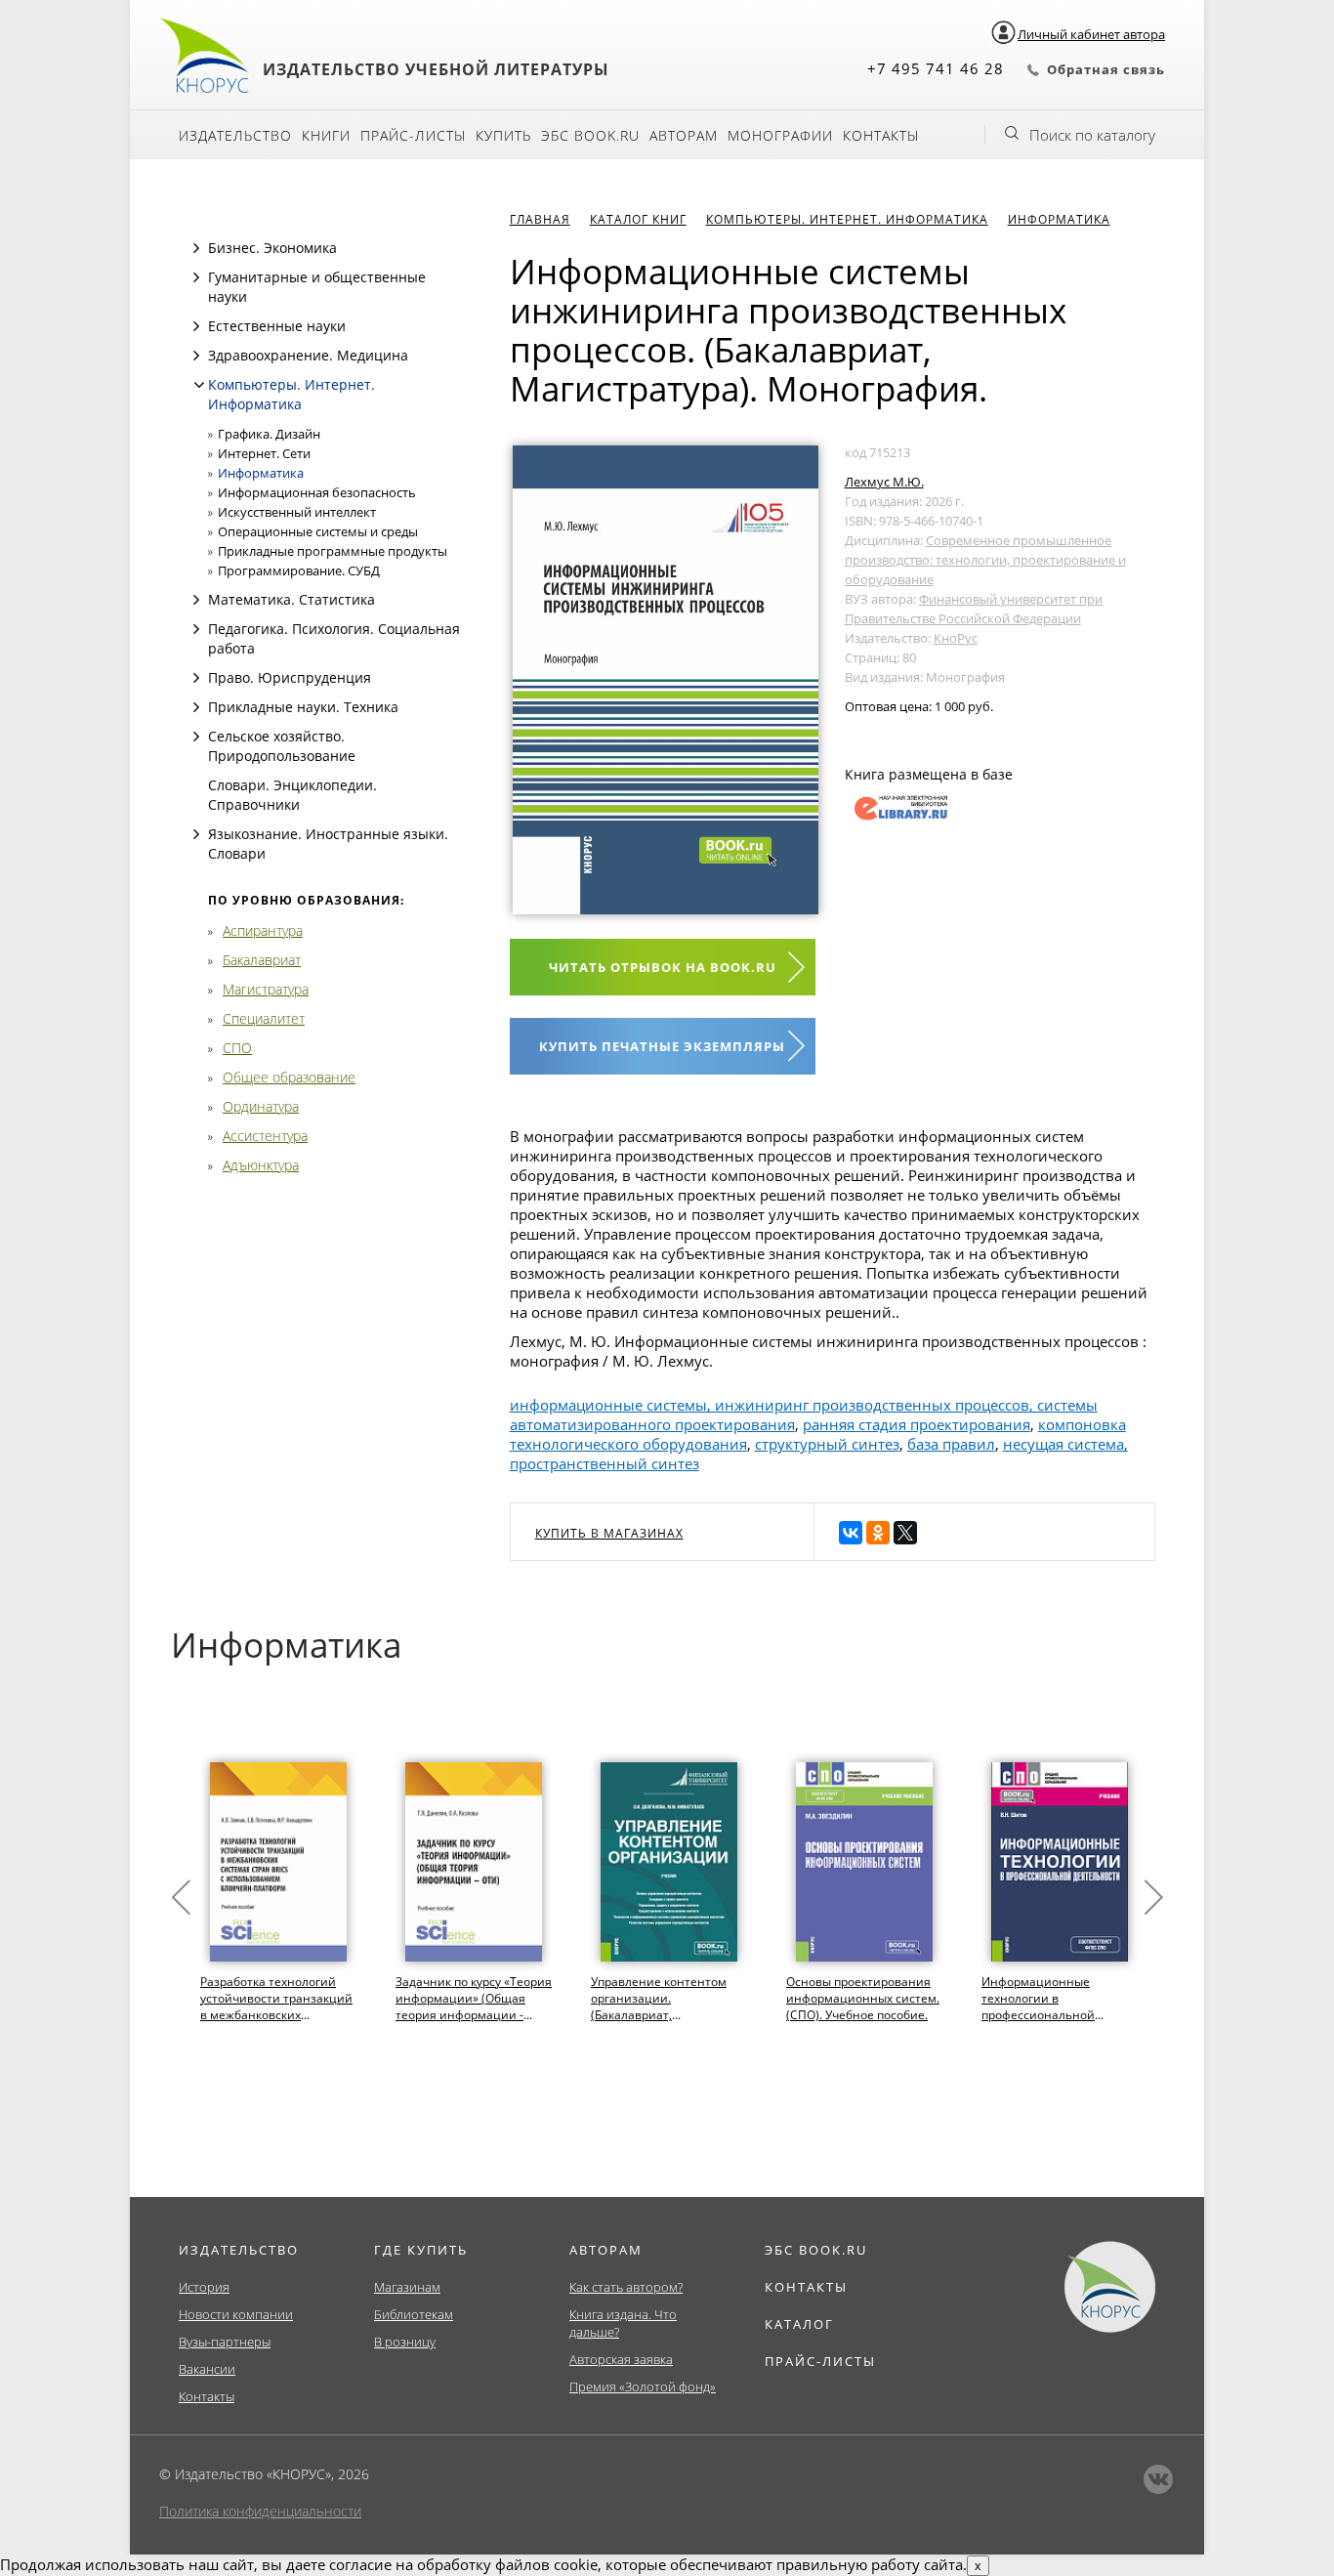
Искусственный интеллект (297, 512)
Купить (503, 135)
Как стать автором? (626, 2287)
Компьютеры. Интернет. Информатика (292, 394)
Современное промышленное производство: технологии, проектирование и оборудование (985, 560)
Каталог (799, 2324)
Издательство (235, 135)
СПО (237, 1048)
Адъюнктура (261, 1165)
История (204, 2287)
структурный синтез (827, 1444)
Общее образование (289, 1077)
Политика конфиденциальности (260, 2511)
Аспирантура (263, 930)
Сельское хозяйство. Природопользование (282, 746)
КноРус (956, 638)
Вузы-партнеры (225, 2342)
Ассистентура (265, 1136)
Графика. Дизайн (269, 434)
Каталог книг (638, 219)
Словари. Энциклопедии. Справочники (292, 795)
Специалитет (264, 1018)
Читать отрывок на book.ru (663, 967)
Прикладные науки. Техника (303, 707)
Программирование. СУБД (299, 570)
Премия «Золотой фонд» (643, 2386)
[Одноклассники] (878, 1533)
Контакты (881, 135)
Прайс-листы (413, 135)
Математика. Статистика (292, 599)
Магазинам (407, 2287)
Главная (540, 219)
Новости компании (236, 2314)
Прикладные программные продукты (333, 551)
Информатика (261, 473)
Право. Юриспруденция (290, 677)
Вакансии (207, 2369)
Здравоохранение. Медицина (308, 355)
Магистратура (266, 989)
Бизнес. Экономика (272, 248)
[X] (905, 1533)
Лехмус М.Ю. (884, 482)
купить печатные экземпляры (662, 1046)
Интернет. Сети (264, 453)
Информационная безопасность (317, 492)
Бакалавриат (262, 960)
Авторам (684, 135)
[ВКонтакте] (851, 1533)
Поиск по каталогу (1092, 135)
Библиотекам (414, 2314)
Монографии (780, 135)
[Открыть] (196, 248)
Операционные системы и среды (318, 531)
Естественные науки (277, 326)
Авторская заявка (621, 2359)
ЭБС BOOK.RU (816, 2250)
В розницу (405, 2342)
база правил (951, 1444)
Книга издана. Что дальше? (623, 2323)
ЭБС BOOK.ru (590, 135)
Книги (326, 135)
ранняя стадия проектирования (917, 1424)
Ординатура (261, 1106)
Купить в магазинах (609, 1533)
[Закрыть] (199, 385)
